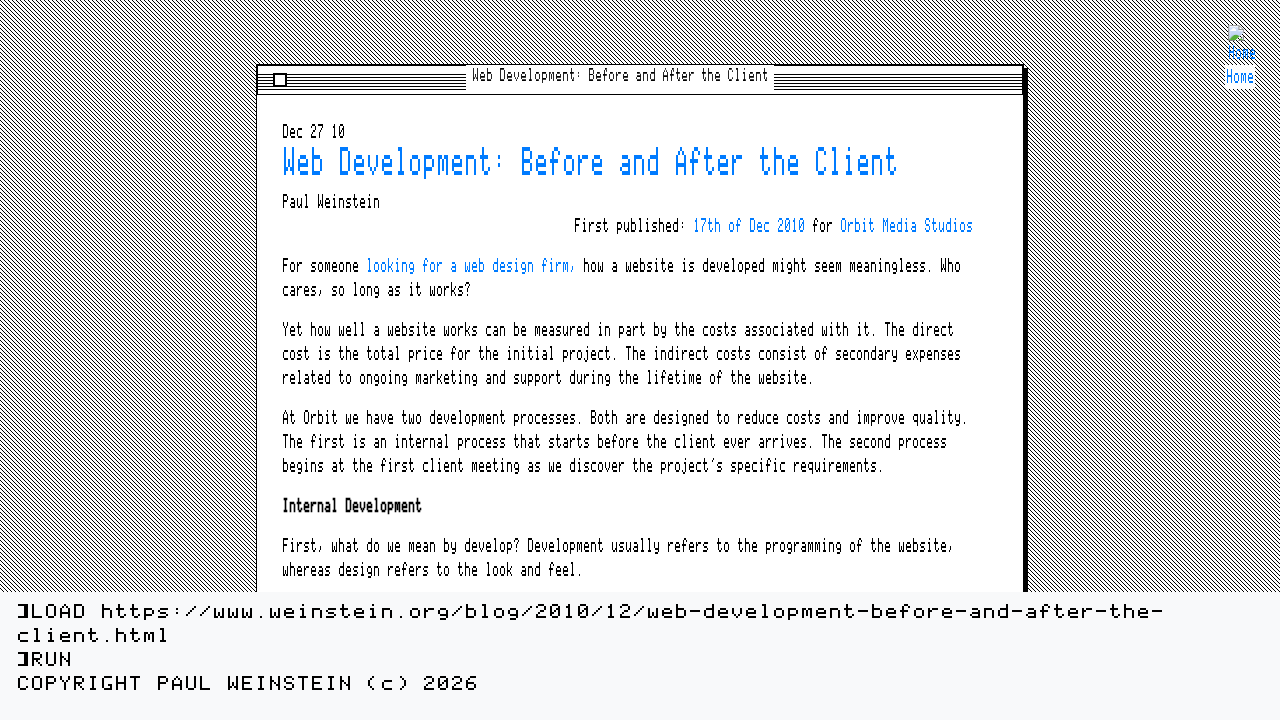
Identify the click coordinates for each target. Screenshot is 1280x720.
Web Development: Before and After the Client (590, 163)
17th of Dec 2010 (749, 226)
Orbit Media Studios (906, 226)
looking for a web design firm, (471, 266)
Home (1240, 77)
